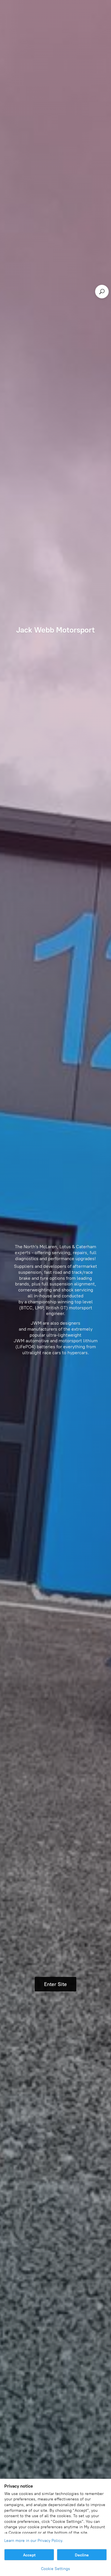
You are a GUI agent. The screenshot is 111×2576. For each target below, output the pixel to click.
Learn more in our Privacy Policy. (34, 2541)
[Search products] (102, 292)
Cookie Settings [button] (55, 2569)
